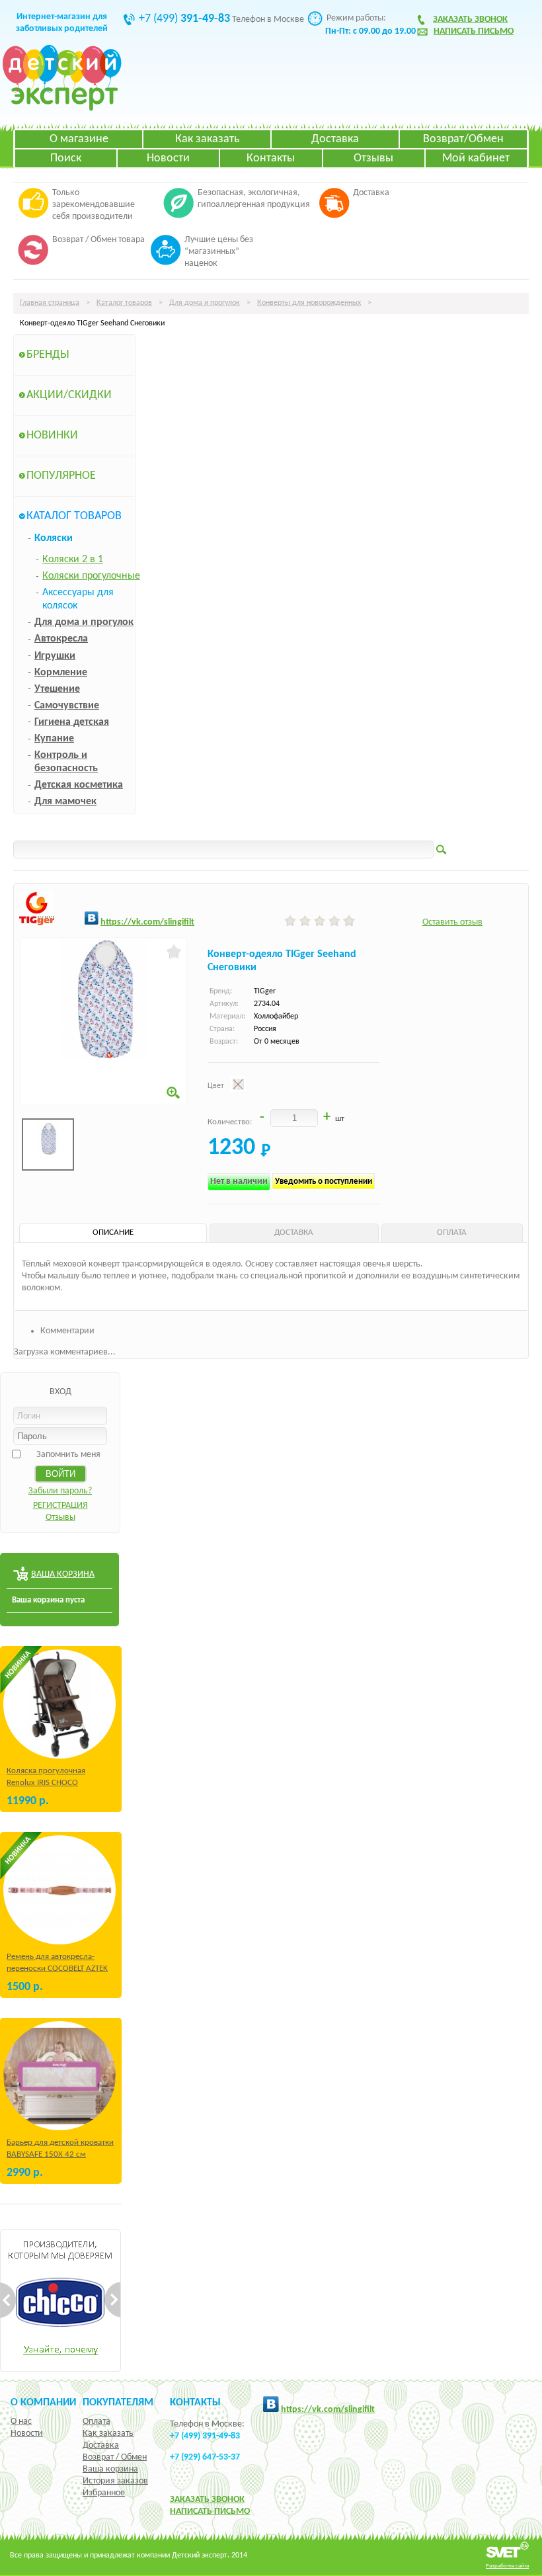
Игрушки (55, 656)
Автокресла (61, 639)
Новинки (52, 436)
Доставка (335, 139)
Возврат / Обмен (115, 2457)
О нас (21, 2422)
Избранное (104, 2493)
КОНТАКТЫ (195, 2403)
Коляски (54, 538)
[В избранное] (174, 952)
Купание (54, 739)
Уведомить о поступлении (324, 1182)
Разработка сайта (507, 2566)
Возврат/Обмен (463, 139)
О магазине (79, 139)
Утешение (57, 689)
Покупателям (118, 2403)
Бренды (48, 355)
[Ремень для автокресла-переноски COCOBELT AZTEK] (59, 1890)
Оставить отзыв (452, 922)
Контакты (271, 158)
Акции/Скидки (69, 395)
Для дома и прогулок (205, 303)
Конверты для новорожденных (309, 303)
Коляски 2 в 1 (73, 560)
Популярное (61, 476)
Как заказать (207, 139)
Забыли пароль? (60, 1491)
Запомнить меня (68, 1455)
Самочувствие (67, 706)
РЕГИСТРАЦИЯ (60, 1506)
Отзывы (373, 158)
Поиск (66, 158)
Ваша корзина (110, 2469)
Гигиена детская (72, 722)
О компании (43, 2403)
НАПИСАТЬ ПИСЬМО (210, 2512)
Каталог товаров (124, 303)
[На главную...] (62, 109)
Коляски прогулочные (91, 576)
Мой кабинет (476, 158)
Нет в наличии (239, 1182)
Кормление (61, 673)
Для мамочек (65, 802)
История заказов (115, 2481)
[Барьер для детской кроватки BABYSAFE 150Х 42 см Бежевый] (59, 2076)
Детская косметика (79, 785)
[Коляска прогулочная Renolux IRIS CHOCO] (59, 1704)
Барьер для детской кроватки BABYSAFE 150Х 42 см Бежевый (60, 2154)
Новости (168, 158)
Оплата (97, 2422)
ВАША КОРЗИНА (63, 1574)
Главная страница (50, 303)
